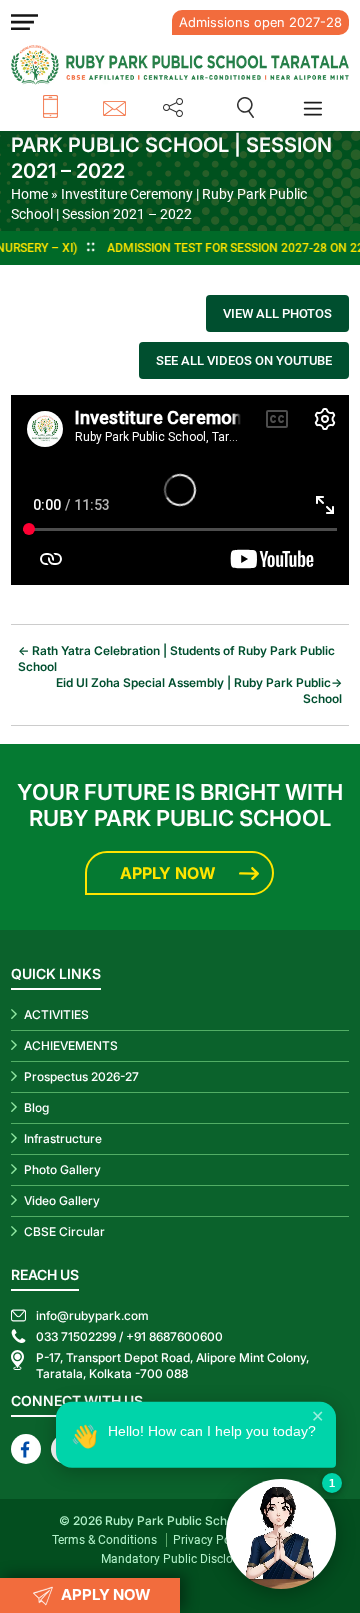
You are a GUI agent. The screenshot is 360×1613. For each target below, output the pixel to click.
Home (29, 194)
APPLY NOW (105, 1594)
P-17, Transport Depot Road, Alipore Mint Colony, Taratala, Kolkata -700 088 (172, 1365)
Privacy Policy (211, 1540)
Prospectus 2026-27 (81, 1076)
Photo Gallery (62, 1169)
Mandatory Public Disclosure (178, 1559)
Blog (36, 1107)
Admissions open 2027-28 (260, 22)
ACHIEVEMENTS (71, 1045)
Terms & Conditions (104, 1540)
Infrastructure (63, 1138)
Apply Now (167, 873)
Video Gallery (62, 1200)
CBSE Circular (64, 1231)
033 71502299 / (79, 1336)
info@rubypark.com (117, 107)
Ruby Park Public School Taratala (199, 1520)
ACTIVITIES (56, 1014)
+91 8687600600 (174, 1336)
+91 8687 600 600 (73, 108)
